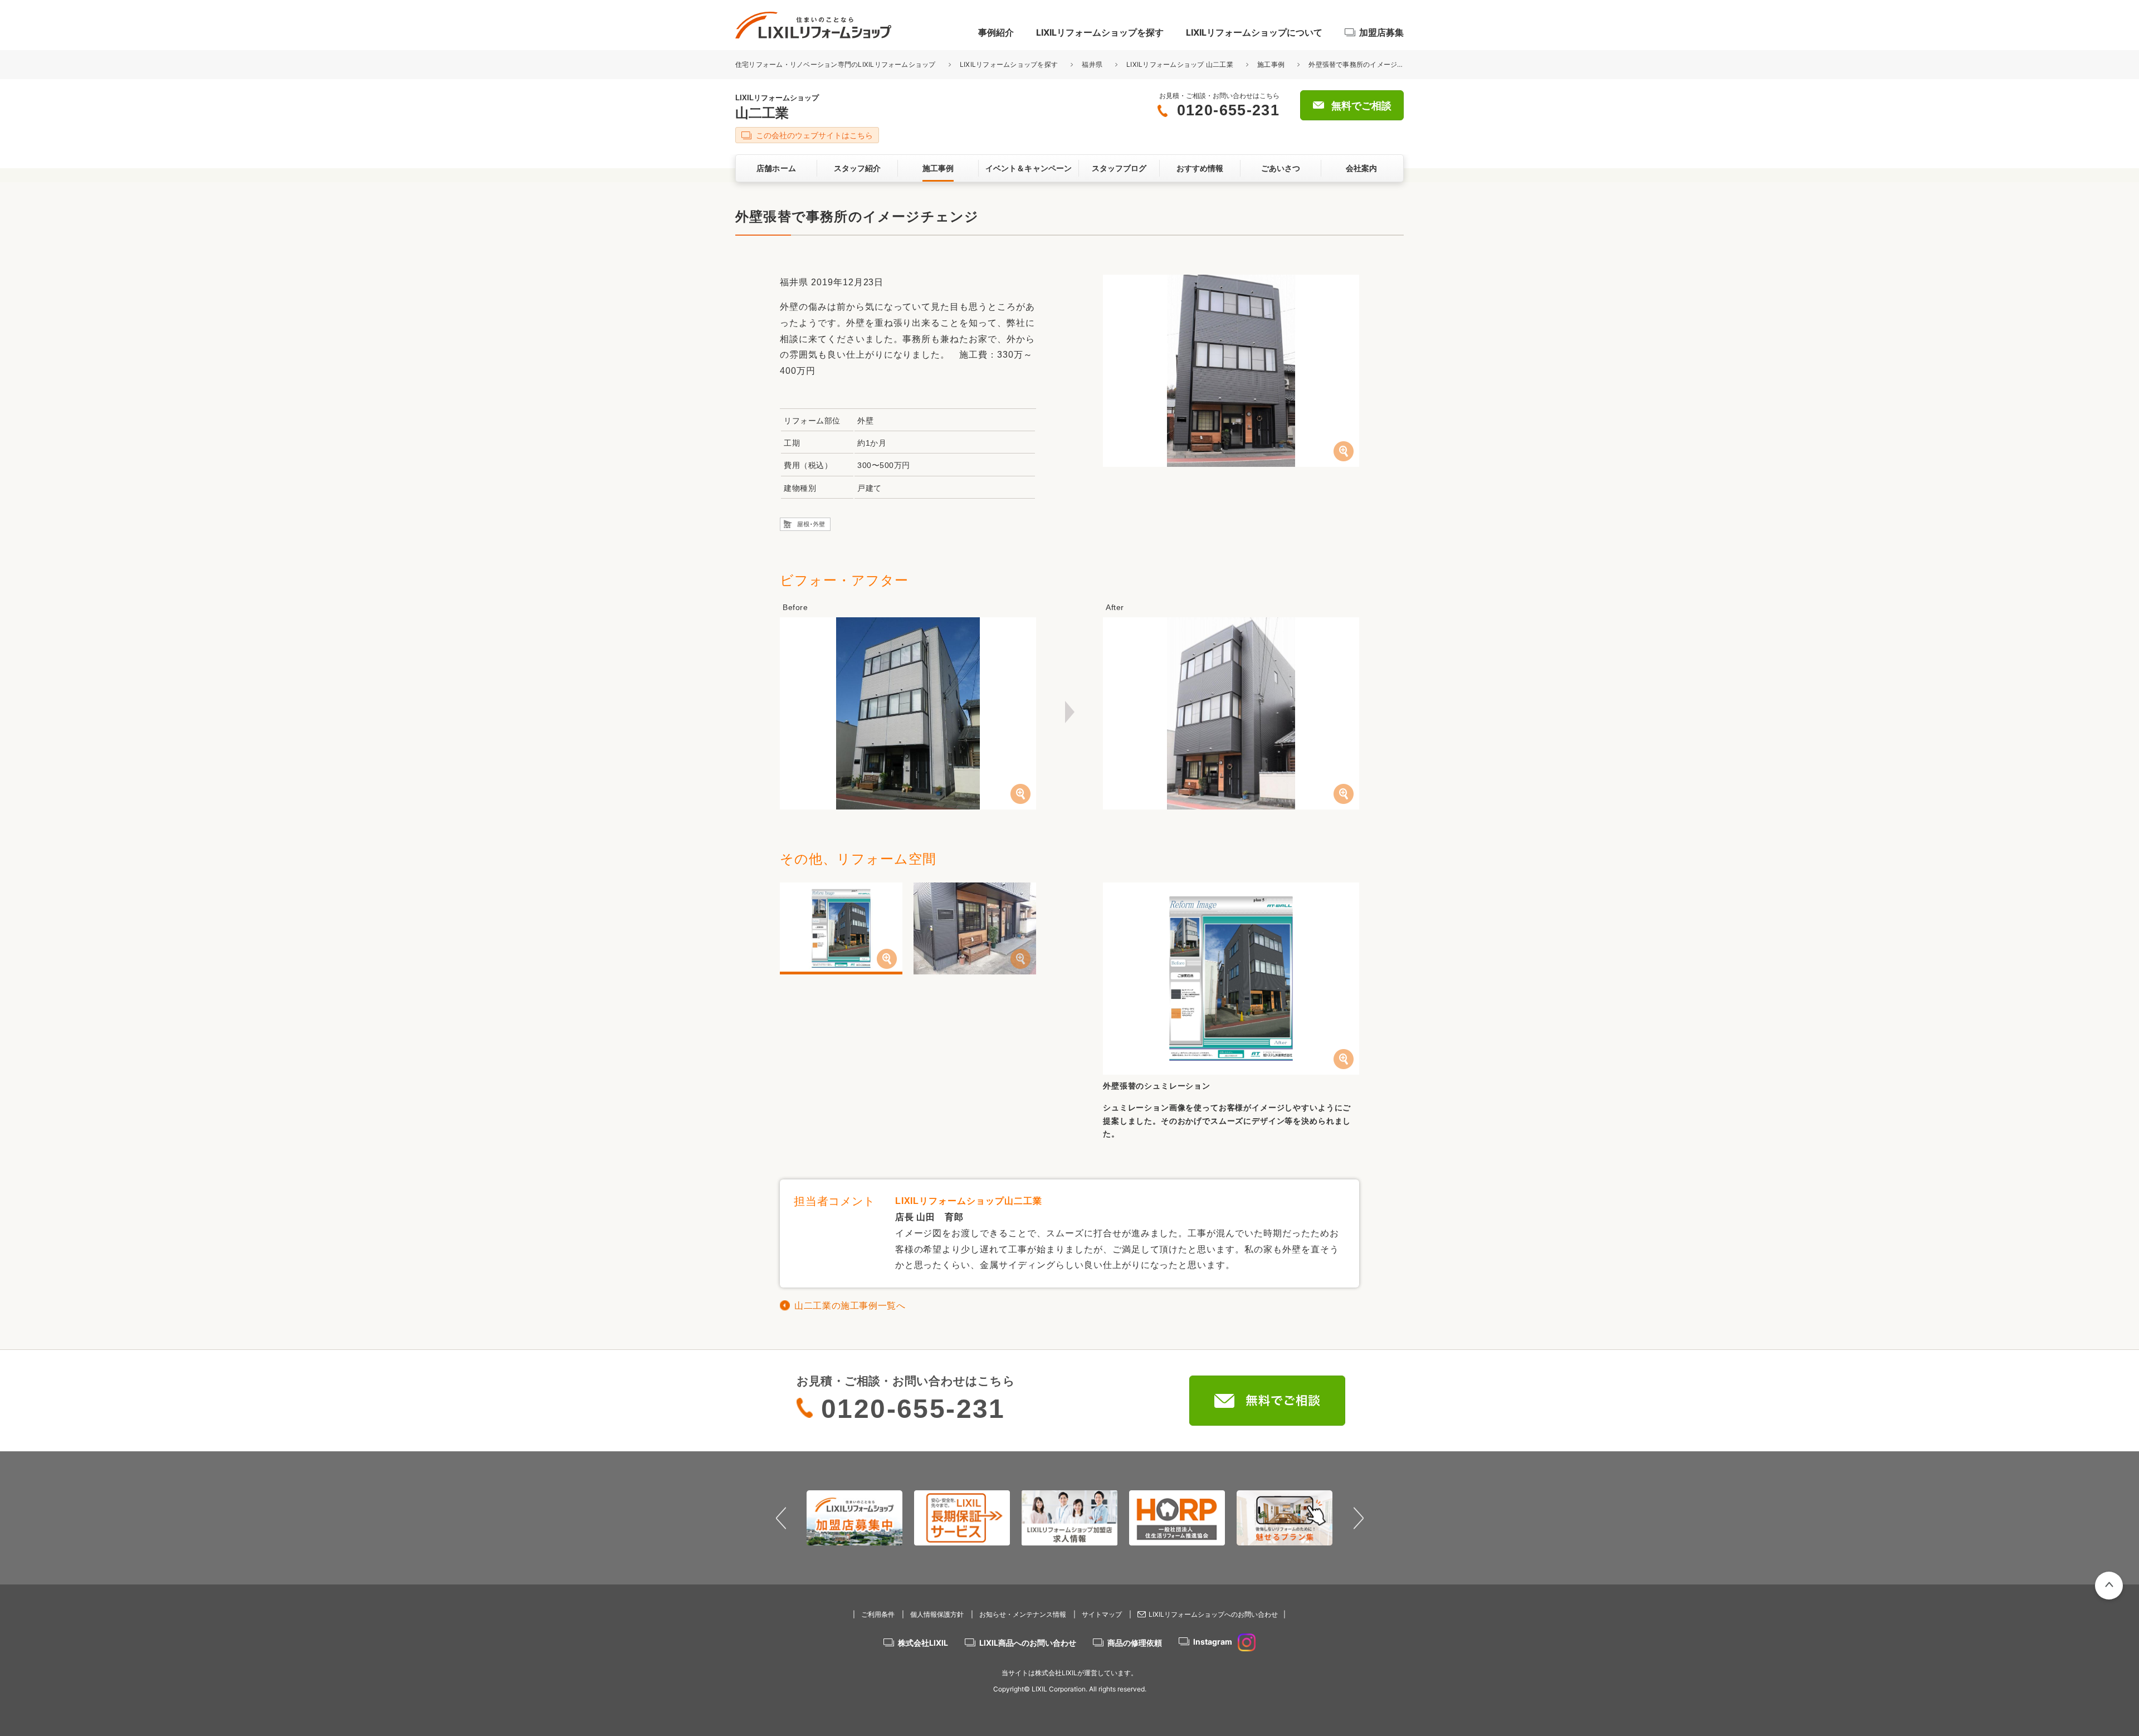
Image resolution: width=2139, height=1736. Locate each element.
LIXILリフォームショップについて (1254, 32)
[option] (855, 1518)
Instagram (1213, 1642)
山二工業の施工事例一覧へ (850, 1306)
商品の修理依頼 (1135, 1643)
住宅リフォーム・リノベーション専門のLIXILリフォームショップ (836, 64)
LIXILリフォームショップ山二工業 (969, 1201)
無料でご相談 (1361, 106)
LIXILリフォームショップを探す (1100, 32)
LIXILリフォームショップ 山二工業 (1180, 64)
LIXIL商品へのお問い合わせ (1028, 1643)
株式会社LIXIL (923, 1643)
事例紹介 (996, 32)
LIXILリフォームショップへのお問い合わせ (1213, 1614)
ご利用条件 (878, 1614)
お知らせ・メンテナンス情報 (1023, 1614)
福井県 (1092, 64)
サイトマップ (1102, 1614)
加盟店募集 (1381, 32)
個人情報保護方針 (937, 1614)
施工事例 (1271, 64)
